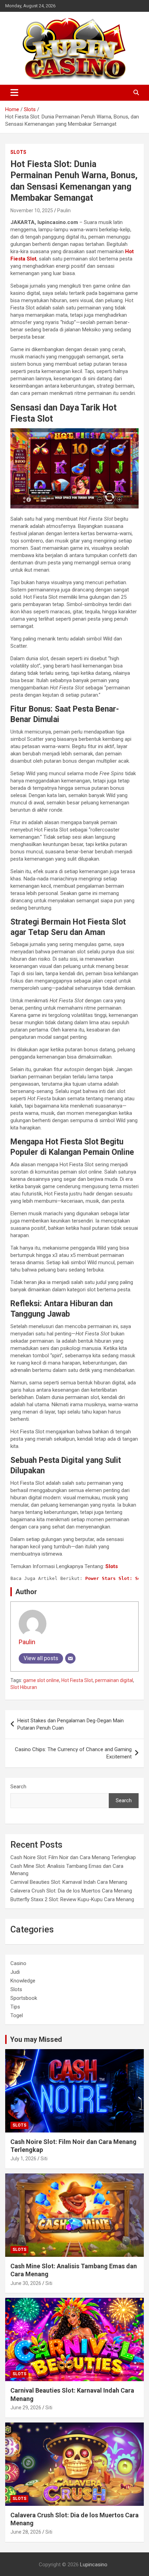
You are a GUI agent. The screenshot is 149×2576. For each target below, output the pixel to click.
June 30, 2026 (26, 2283)
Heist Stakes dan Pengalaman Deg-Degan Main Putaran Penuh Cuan (71, 1724)
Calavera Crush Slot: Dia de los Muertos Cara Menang (71, 1891)
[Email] (70, 1658)
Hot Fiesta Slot (77, 1680)
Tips (15, 2007)
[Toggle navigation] (14, 93)
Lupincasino (94, 2565)
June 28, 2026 (26, 2532)
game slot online (41, 1680)
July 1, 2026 (23, 2159)
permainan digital (114, 1680)
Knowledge (23, 1981)
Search (18, 1787)
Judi (15, 1972)
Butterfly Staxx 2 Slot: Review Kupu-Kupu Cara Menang (72, 1899)
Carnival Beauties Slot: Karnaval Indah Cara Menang (69, 1882)
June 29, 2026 (26, 2408)
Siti (44, 2159)
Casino (18, 1963)
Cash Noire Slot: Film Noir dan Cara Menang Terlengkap (73, 1857)
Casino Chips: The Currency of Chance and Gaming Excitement (73, 1753)
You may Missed (36, 2039)
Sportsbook (24, 1998)
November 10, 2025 (32, 210)
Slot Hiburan (24, 1687)
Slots (18, 152)
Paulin (64, 210)
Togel (17, 2015)
